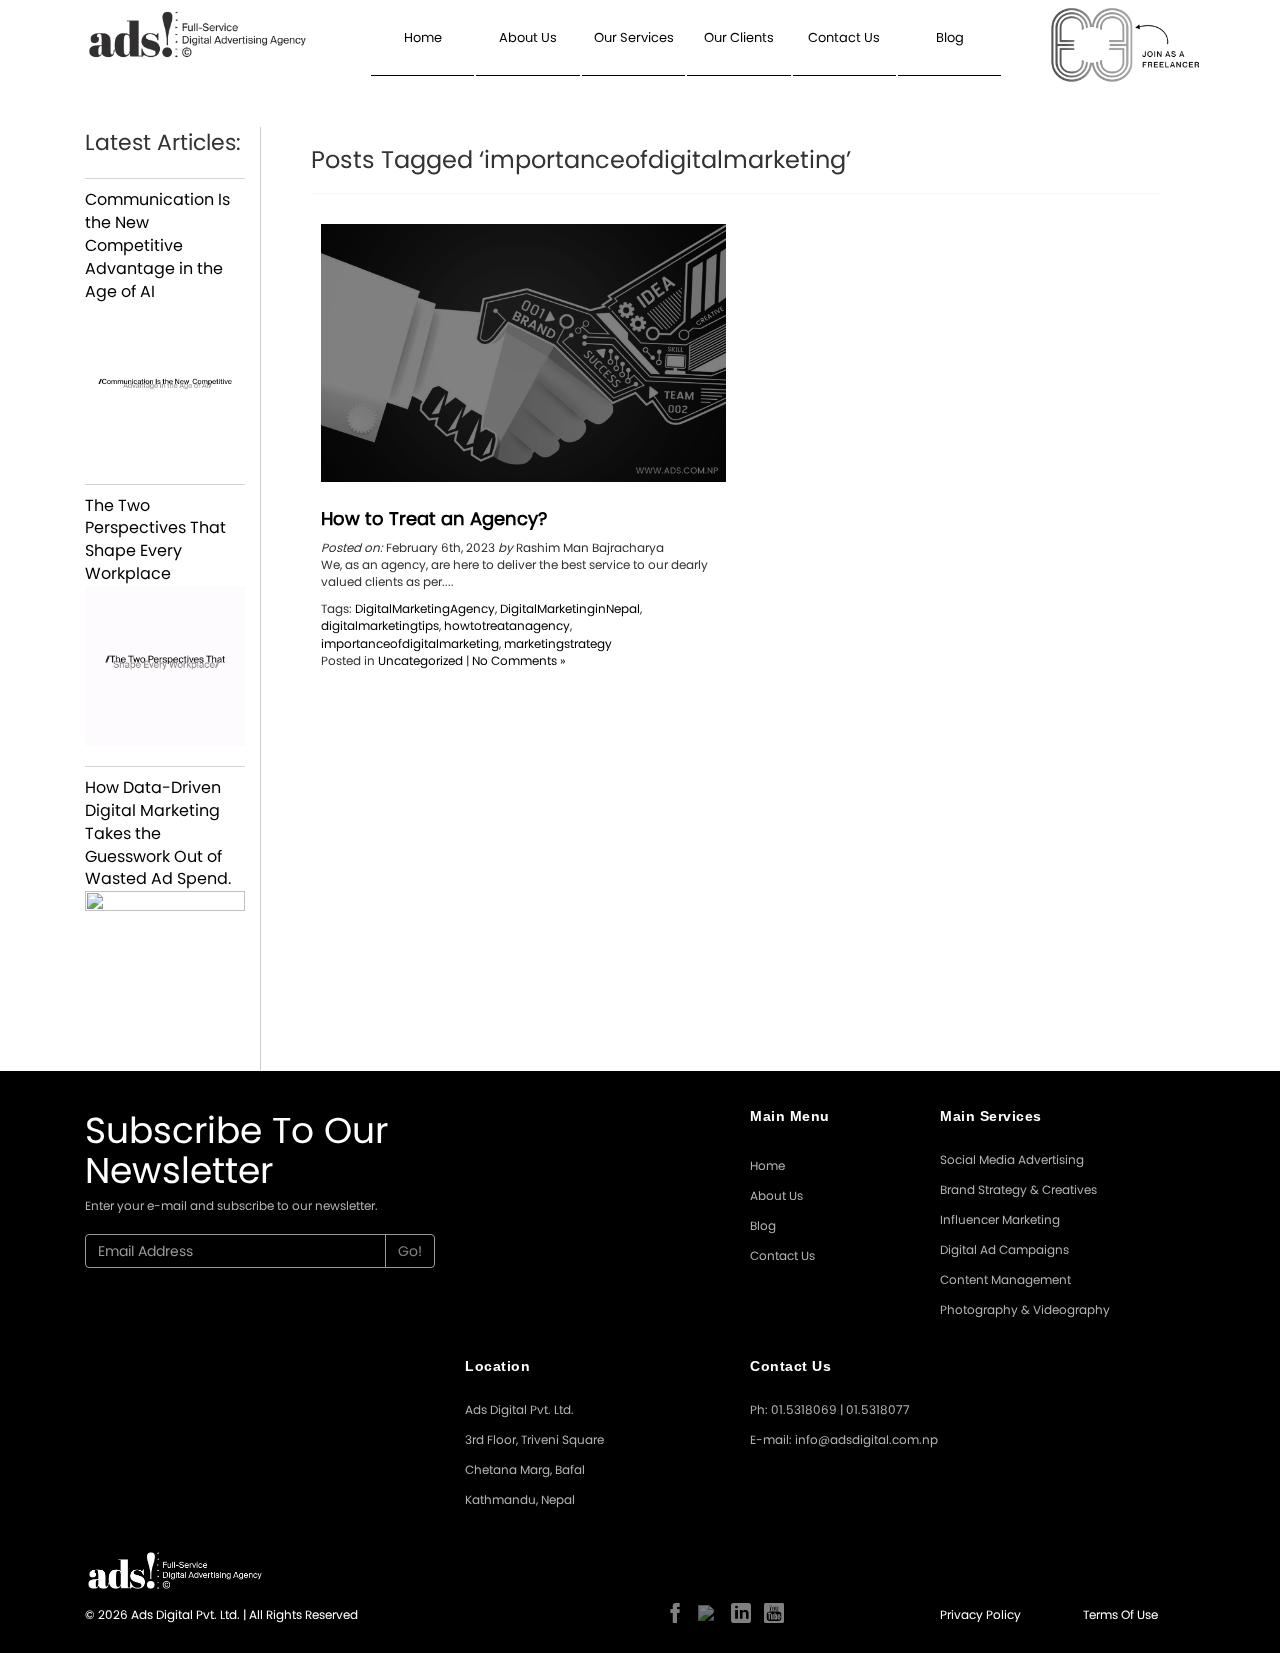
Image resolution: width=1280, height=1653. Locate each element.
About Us (528, 37)
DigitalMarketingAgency (425, 608)
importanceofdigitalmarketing (410, 643)
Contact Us (844, 37)
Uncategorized (420, 660)
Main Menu (790, 1116)
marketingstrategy (558, 643)
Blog (950, 37)
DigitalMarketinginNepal (570, 608)
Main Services (991, 1116)
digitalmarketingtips (380, 625)
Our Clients (739, 37)
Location (497, 1366)
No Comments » (519, 660)
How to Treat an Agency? (434, 518)
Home (423, 37)
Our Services (634, 37)
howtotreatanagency (507, 625)
